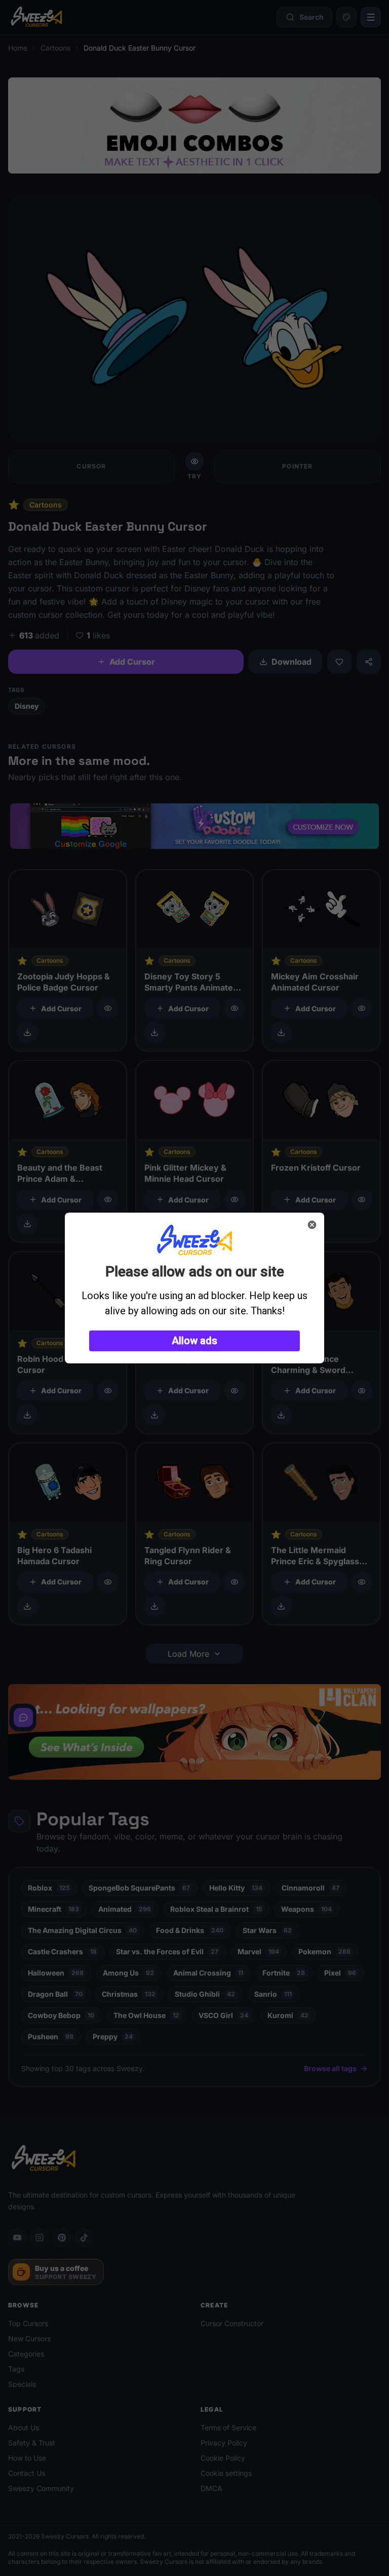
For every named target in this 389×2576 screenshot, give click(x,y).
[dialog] (194, 1288)
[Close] (312, 1225)
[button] (194, 1341)
